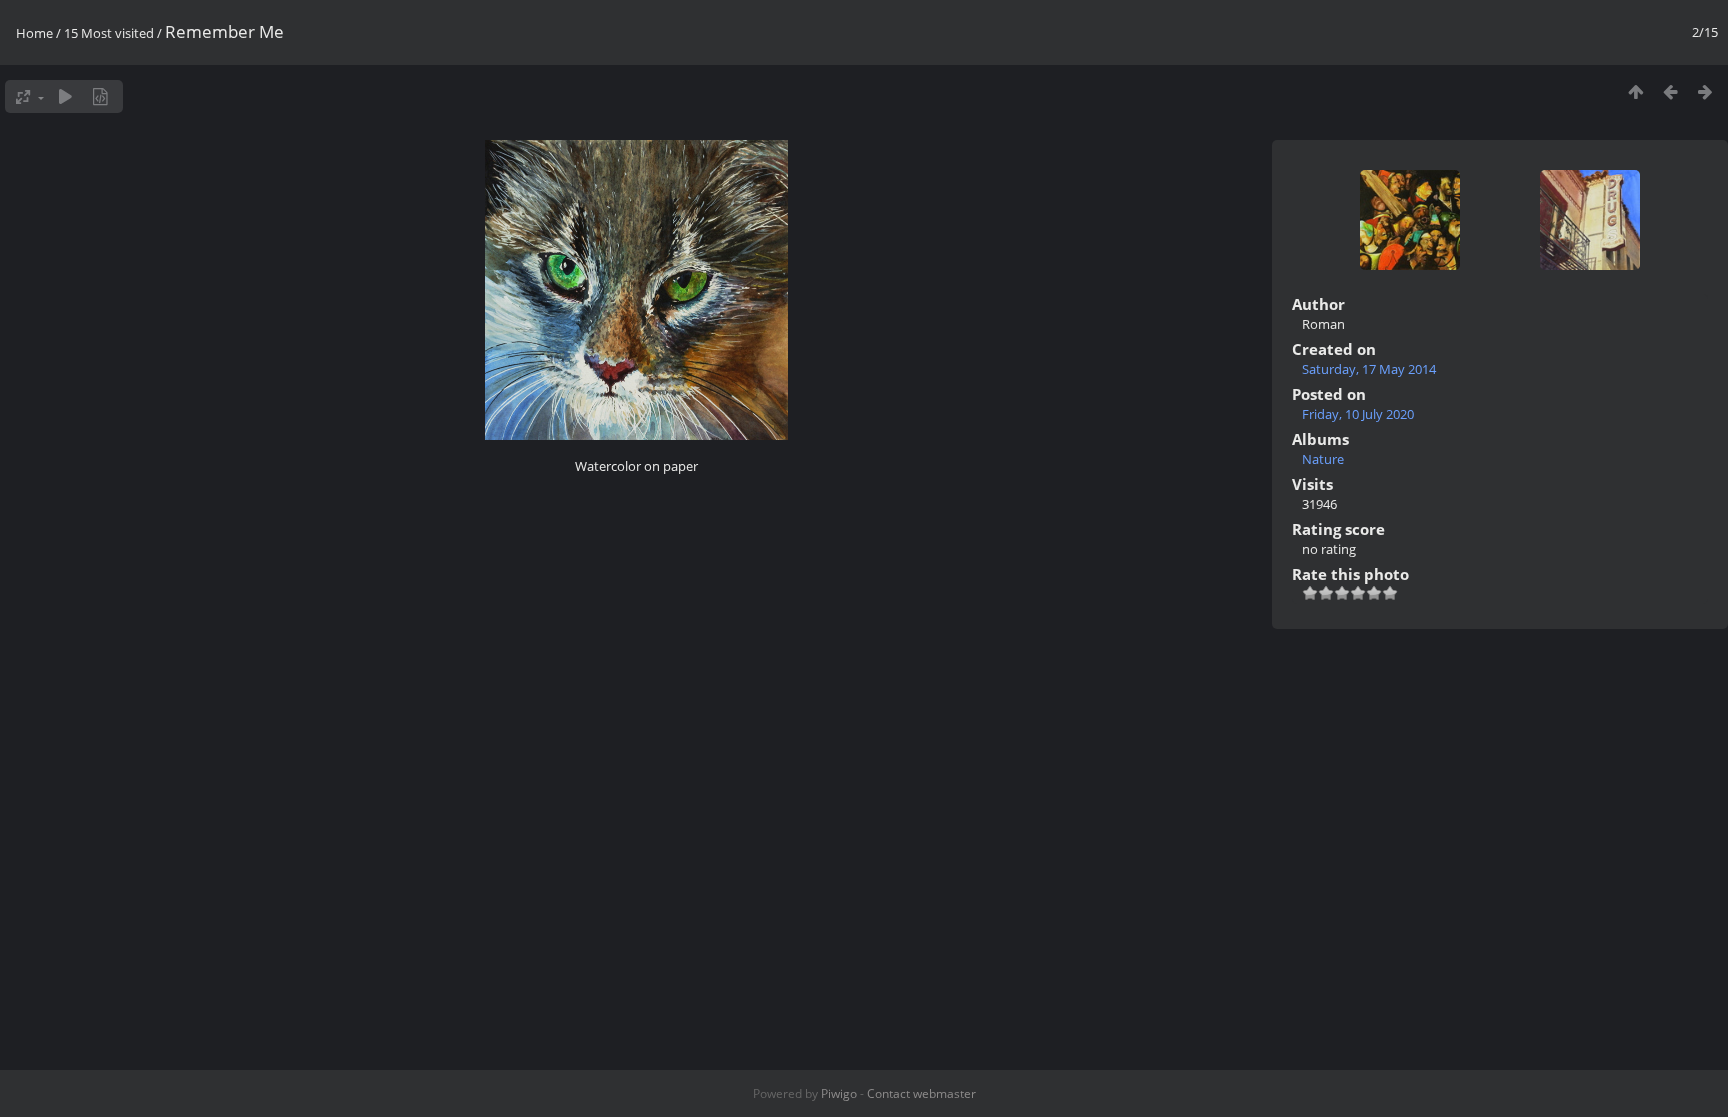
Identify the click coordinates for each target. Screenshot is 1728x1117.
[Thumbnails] (1635, 91)
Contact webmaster (921, 1093)
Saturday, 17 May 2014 (1369, 369)
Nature (1323, 459)
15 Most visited (109, 33)
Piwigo (839, 1093)
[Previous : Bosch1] (1670, 91)
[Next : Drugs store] (1705, 91)
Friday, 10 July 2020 (1358, 414)
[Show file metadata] (100, 96)
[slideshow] (65, 96)
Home (34, 33)
